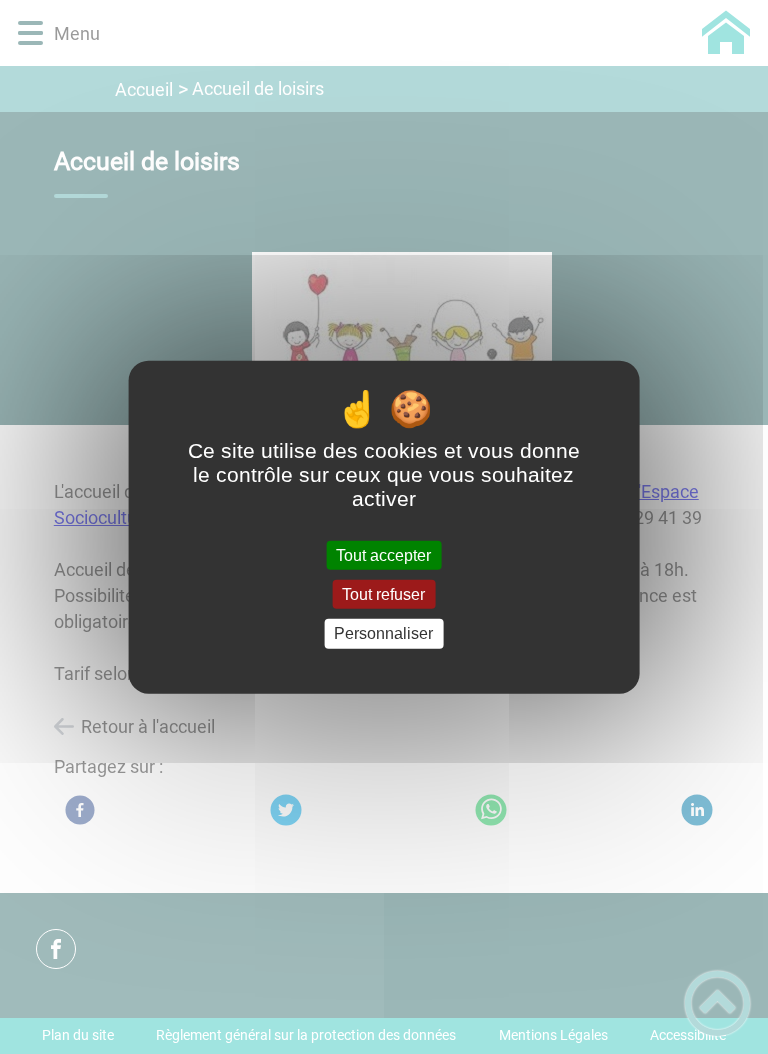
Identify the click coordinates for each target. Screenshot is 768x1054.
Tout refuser (383, 594)
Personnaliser (383, 633)
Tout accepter (383, 555)
